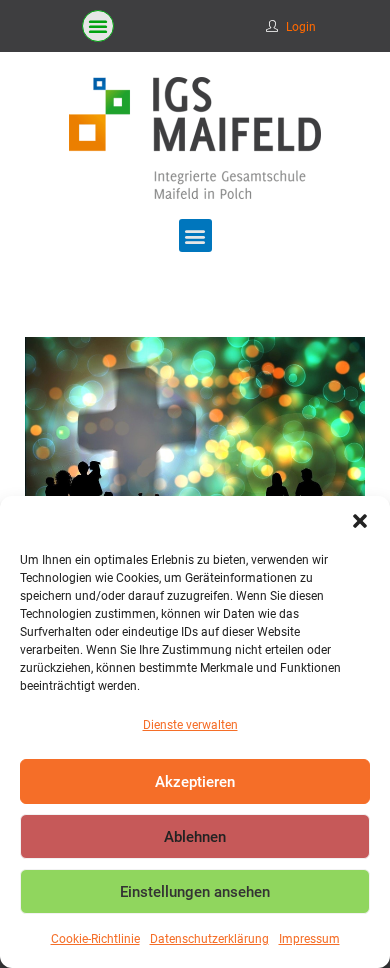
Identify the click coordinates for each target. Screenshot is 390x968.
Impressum (309, 939)
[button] (360, 521)
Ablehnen (195, 837)
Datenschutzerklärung (209, 939)
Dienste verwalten (190, 725)
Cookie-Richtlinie (95, 939)
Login (301, 27)
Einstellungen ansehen (195, 892)
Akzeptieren (195, 782)
